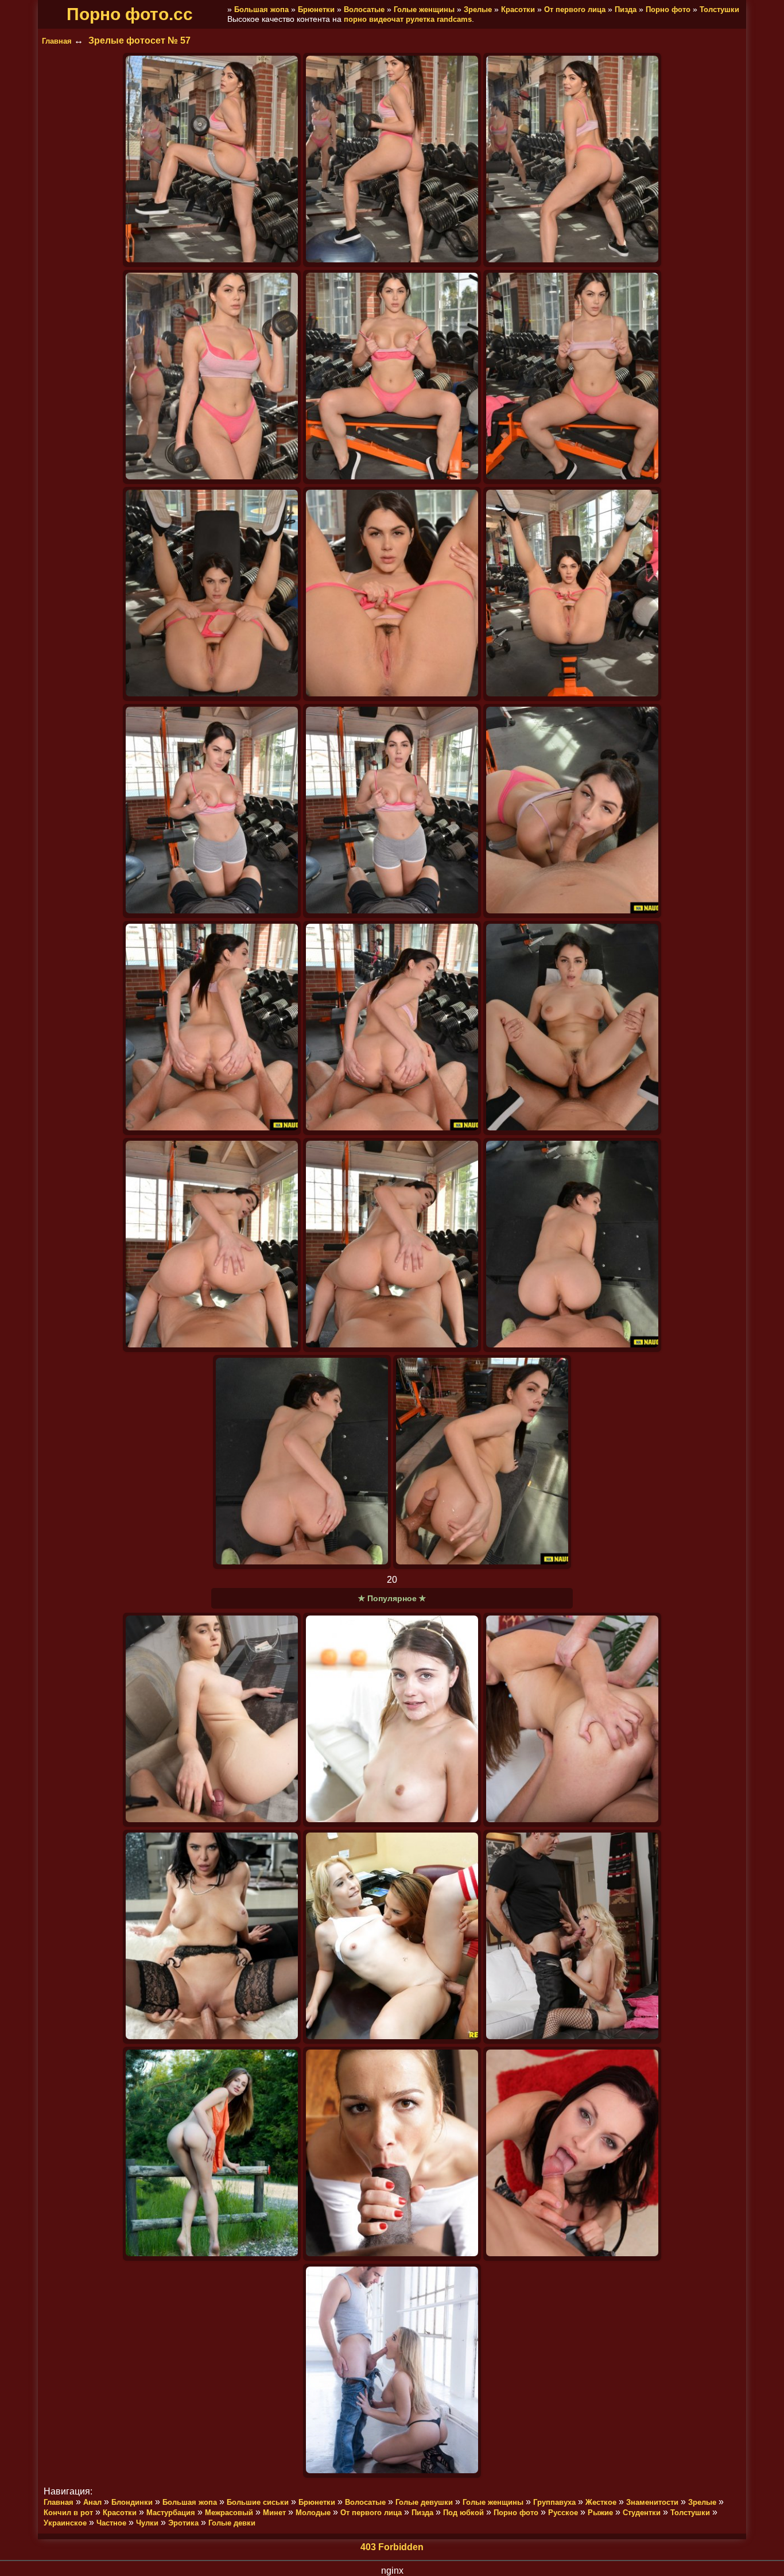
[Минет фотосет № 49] (392, 2371)
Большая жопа (261, 9)
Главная (57, 41)
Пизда (626, 9)
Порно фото (668, 9)
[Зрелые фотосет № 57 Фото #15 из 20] (572, 1028)
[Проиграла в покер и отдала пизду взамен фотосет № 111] (212, 1937)
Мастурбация (171, 2513)
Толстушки (719, 9)
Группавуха (554, 2502)
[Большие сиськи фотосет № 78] (572, 1937)
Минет (274, 2513)
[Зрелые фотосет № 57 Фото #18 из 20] (572, 1245)
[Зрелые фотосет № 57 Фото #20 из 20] (482, 1462)
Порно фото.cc (130, 14)
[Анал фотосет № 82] (572, 1720)
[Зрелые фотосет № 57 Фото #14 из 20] (392, 1028)
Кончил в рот (68, 2513)
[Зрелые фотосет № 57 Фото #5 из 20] (392, 377)
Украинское (65, 2523)
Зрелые (478, 9)
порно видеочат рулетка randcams (408, 19)
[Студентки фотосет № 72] (392, 1720)
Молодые (313, 2513)
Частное (111, 2523)
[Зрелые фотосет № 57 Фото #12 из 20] (572, 811)
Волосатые (364, 9)
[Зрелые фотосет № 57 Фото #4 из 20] (212, 377)
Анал (92, 2502)
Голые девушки (424, 2502)
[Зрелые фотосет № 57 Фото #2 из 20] (392, 160)
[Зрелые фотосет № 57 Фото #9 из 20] (572, 594)
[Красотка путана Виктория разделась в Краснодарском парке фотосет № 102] (212, 2154)
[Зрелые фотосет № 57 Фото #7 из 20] (212, 594)
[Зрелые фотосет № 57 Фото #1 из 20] (212, 160)
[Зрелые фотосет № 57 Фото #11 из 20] (392, 811)
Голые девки (232, 2523)
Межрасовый (229, 2513)
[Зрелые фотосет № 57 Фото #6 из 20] (572, 377)
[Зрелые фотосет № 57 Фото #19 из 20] (302, 1462)
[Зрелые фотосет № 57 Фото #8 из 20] (392, 594)
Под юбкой (463, 2513)
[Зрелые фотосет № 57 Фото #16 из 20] (212, 1245)
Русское (563, 2513)
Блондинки (132, 2502)
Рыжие (600, 2513)
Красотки (518, 9)
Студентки (642, 2513)
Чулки (147, 2523)
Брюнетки (316, 9)
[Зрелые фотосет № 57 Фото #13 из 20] (212, 1028)
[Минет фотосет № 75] (572, 2154)
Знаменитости (652, 2502)
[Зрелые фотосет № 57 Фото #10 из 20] (212, 811)
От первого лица (575, 9)
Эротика (183, 2523)
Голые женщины (424, 9)
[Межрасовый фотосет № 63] (392, 2154)
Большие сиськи (258, 2502)
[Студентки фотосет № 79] (392, 1937)
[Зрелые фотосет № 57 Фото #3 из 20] (572, 160)
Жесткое (601, 2502)
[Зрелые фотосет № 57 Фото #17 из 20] (392, 1245)
